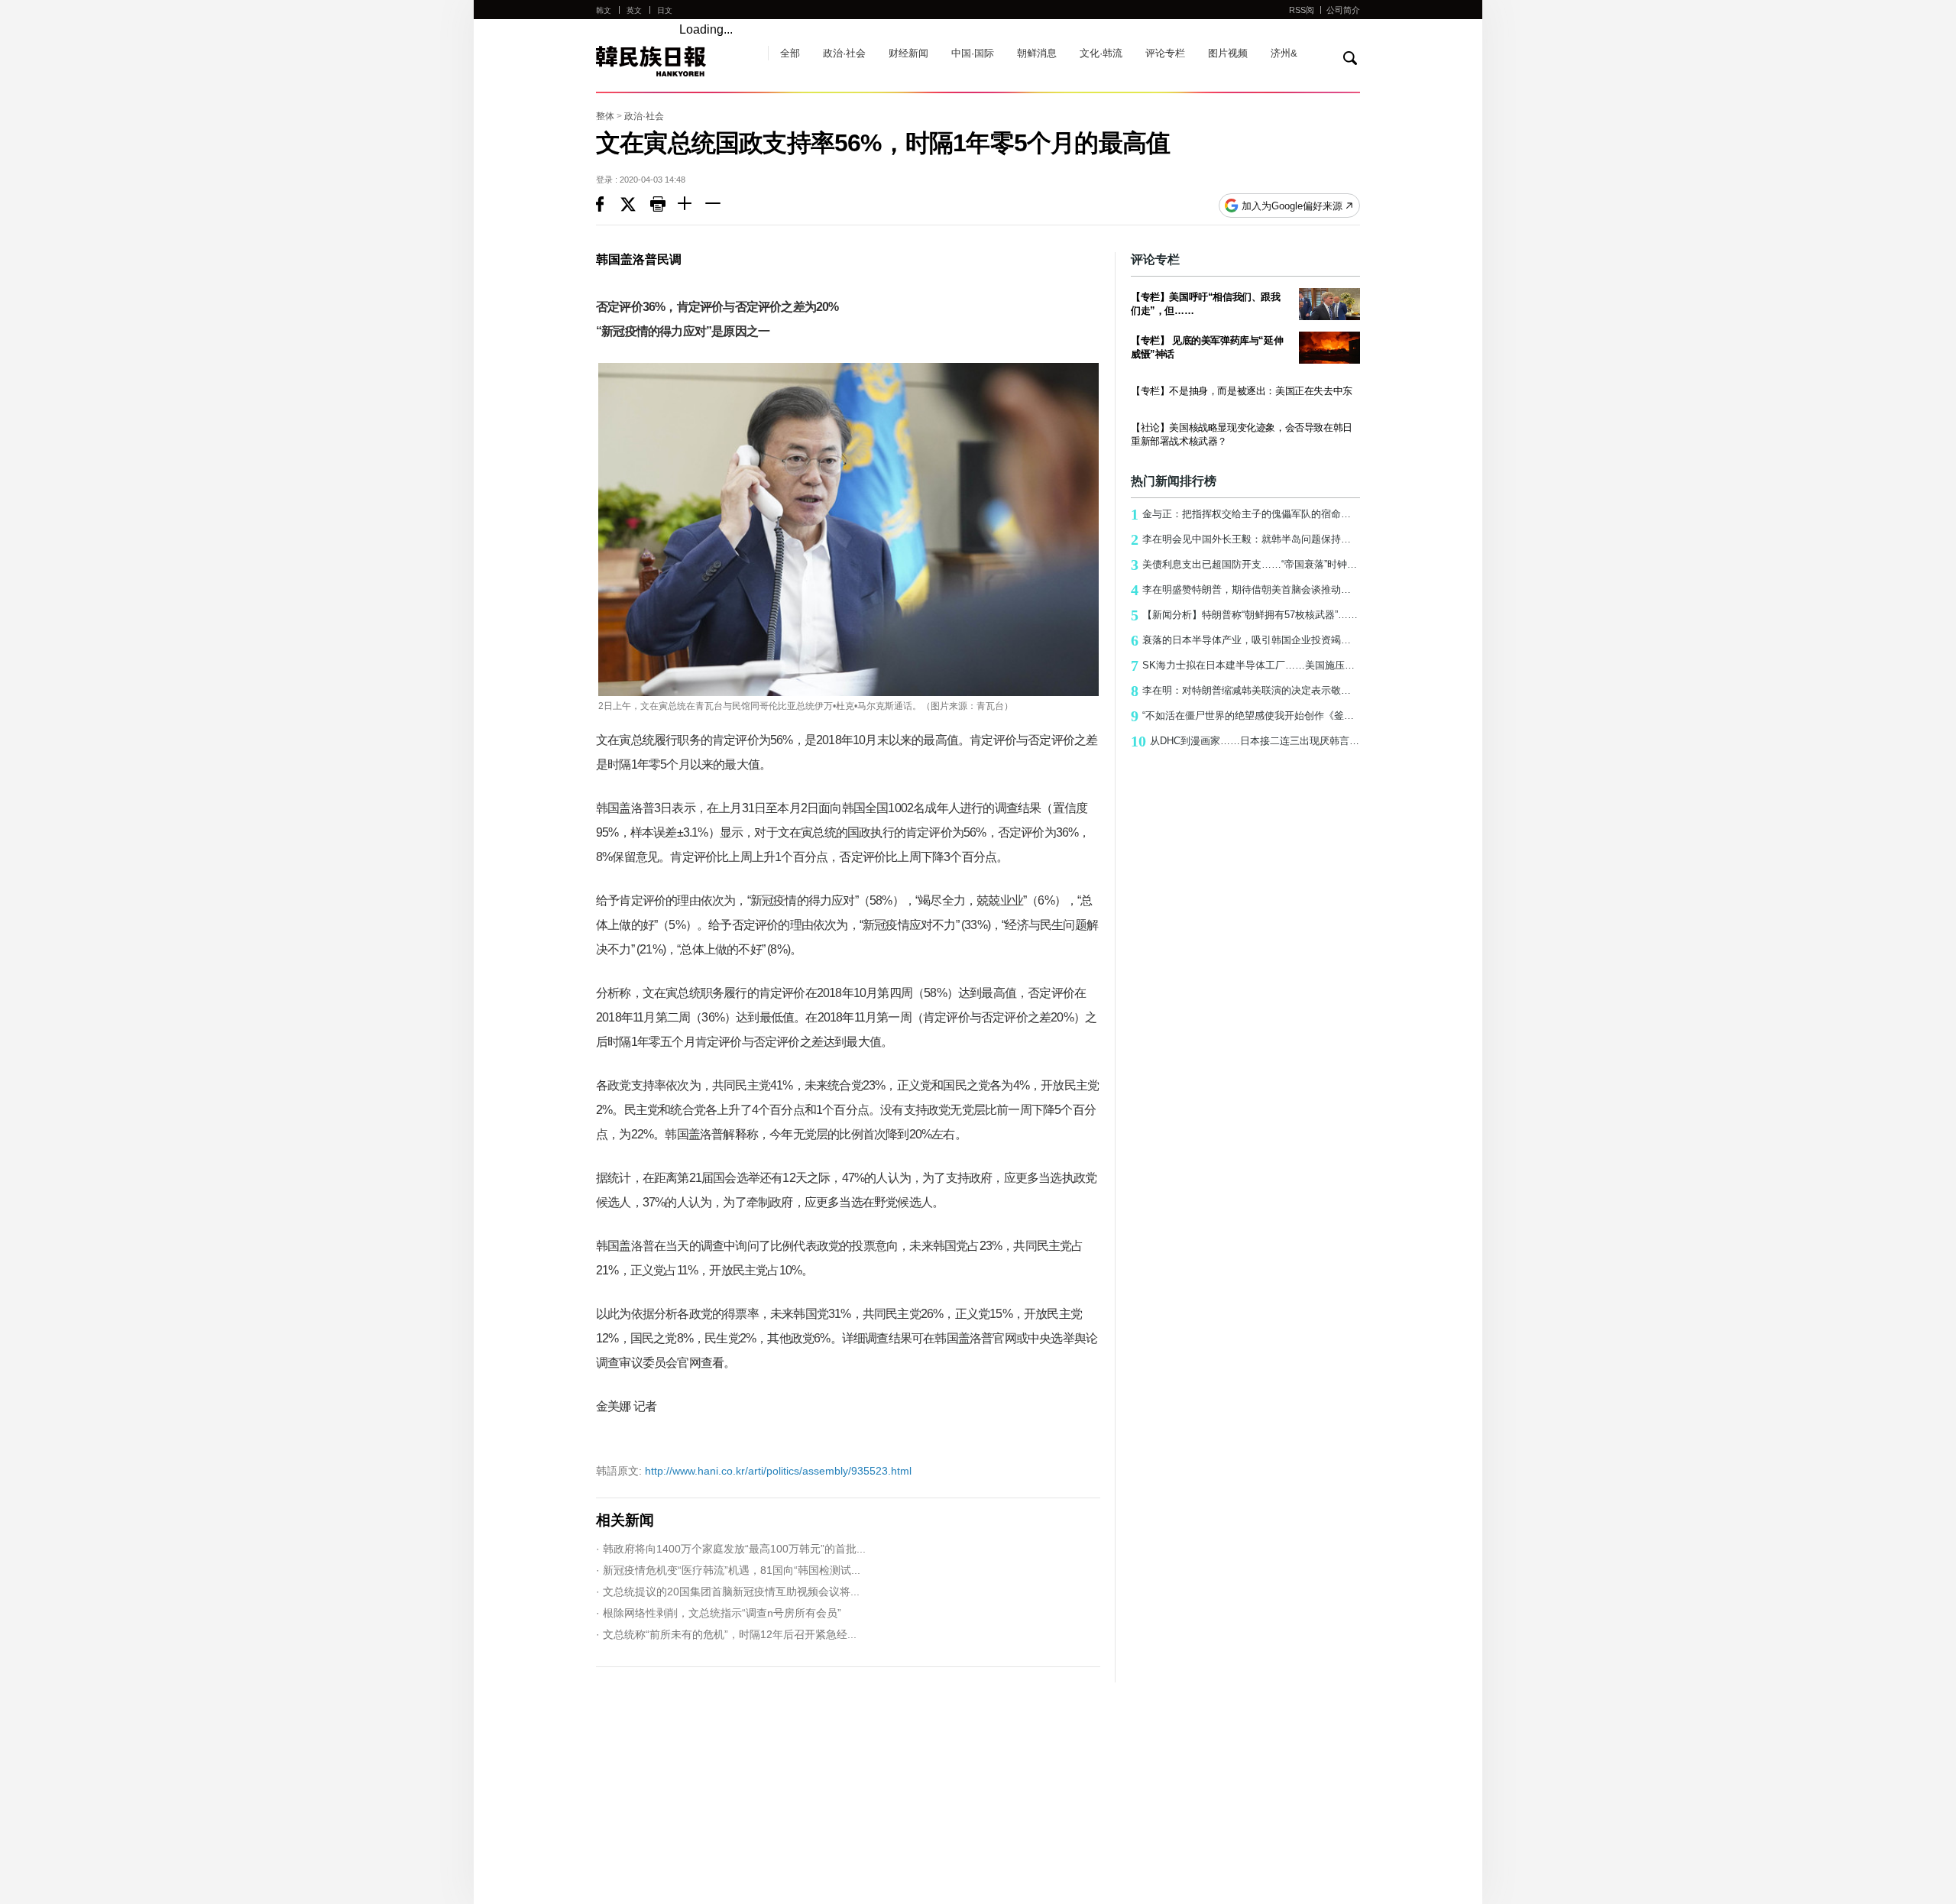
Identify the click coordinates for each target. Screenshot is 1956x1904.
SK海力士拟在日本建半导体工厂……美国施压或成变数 (1245, 665)
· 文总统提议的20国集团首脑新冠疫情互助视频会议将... (728, 1592)
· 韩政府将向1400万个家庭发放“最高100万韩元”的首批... (731, 1549)
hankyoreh (674, 61)
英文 (634, 10)
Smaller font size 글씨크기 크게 (691, 206)
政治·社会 (844, 53)
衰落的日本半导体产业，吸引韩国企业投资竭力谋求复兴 (1245, 640)
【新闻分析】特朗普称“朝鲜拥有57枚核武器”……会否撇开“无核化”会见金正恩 (1245, 615)
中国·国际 (973, 53)
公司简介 (1343, 10)
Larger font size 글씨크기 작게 (719, 206)
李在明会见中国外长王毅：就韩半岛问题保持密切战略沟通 (1245, 539)
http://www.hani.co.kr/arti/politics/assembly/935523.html (754, 1471)
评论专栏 (1165, 53)
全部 (790, 53)
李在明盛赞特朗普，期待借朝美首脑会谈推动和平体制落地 (1245, 590)
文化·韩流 (1101, 53)
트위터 (635, 206)
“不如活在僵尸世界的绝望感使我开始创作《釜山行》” (1245, 716)
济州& (1284, 53)
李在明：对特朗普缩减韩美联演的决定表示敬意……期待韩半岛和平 (1245, 691)
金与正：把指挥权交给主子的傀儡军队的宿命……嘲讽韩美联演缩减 (1245, 514)
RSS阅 (1302, 10)
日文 (665, 10)
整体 (605, 116)
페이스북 (608, 206)
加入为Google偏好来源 (1292, 206)
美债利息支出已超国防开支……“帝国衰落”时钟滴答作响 (1245, 565)
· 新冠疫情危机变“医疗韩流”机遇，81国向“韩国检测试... (728, 1570)
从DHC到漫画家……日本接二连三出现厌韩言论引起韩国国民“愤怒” (1245, 741)
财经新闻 (908, 53)
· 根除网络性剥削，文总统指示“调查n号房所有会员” (719, 1613)
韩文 (604, 10)
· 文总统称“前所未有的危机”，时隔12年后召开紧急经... (726, 1634)
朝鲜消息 (1037, 53)
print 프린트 (664, 206)
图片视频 (1228, 53)
